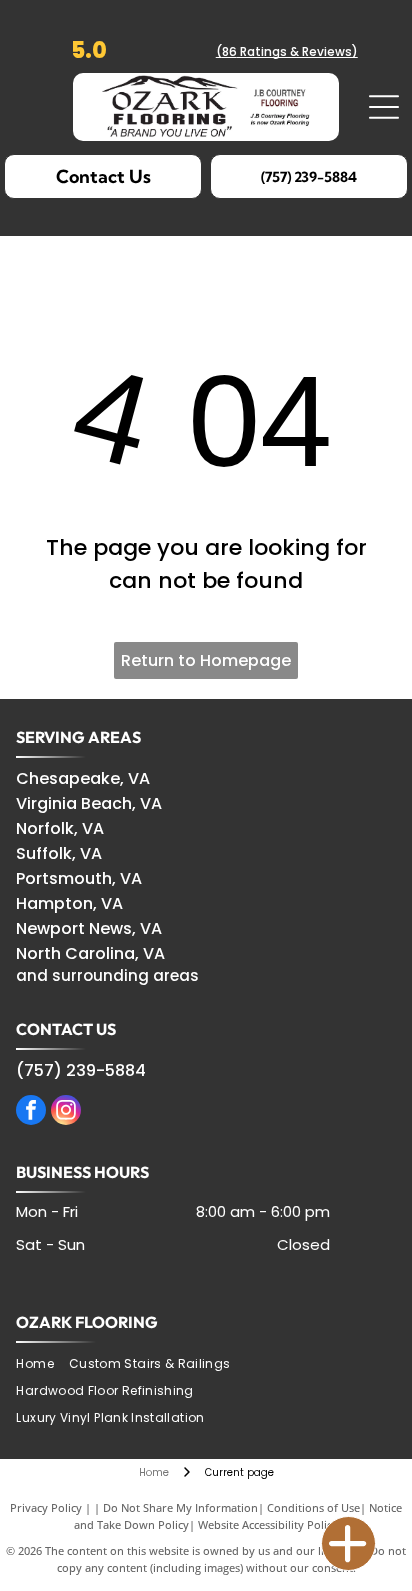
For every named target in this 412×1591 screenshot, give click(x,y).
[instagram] (66, 1112)
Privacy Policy (46, 1507)
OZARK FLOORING (87, 1322)
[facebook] (31, 1112)
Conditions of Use (313, 1507)
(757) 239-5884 (81, 1070)
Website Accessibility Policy (268, 1524)
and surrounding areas (107, 975)
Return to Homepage (206, 660)
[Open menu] (384, 107)
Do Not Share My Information (180, 1507)
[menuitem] (42, 1364)
